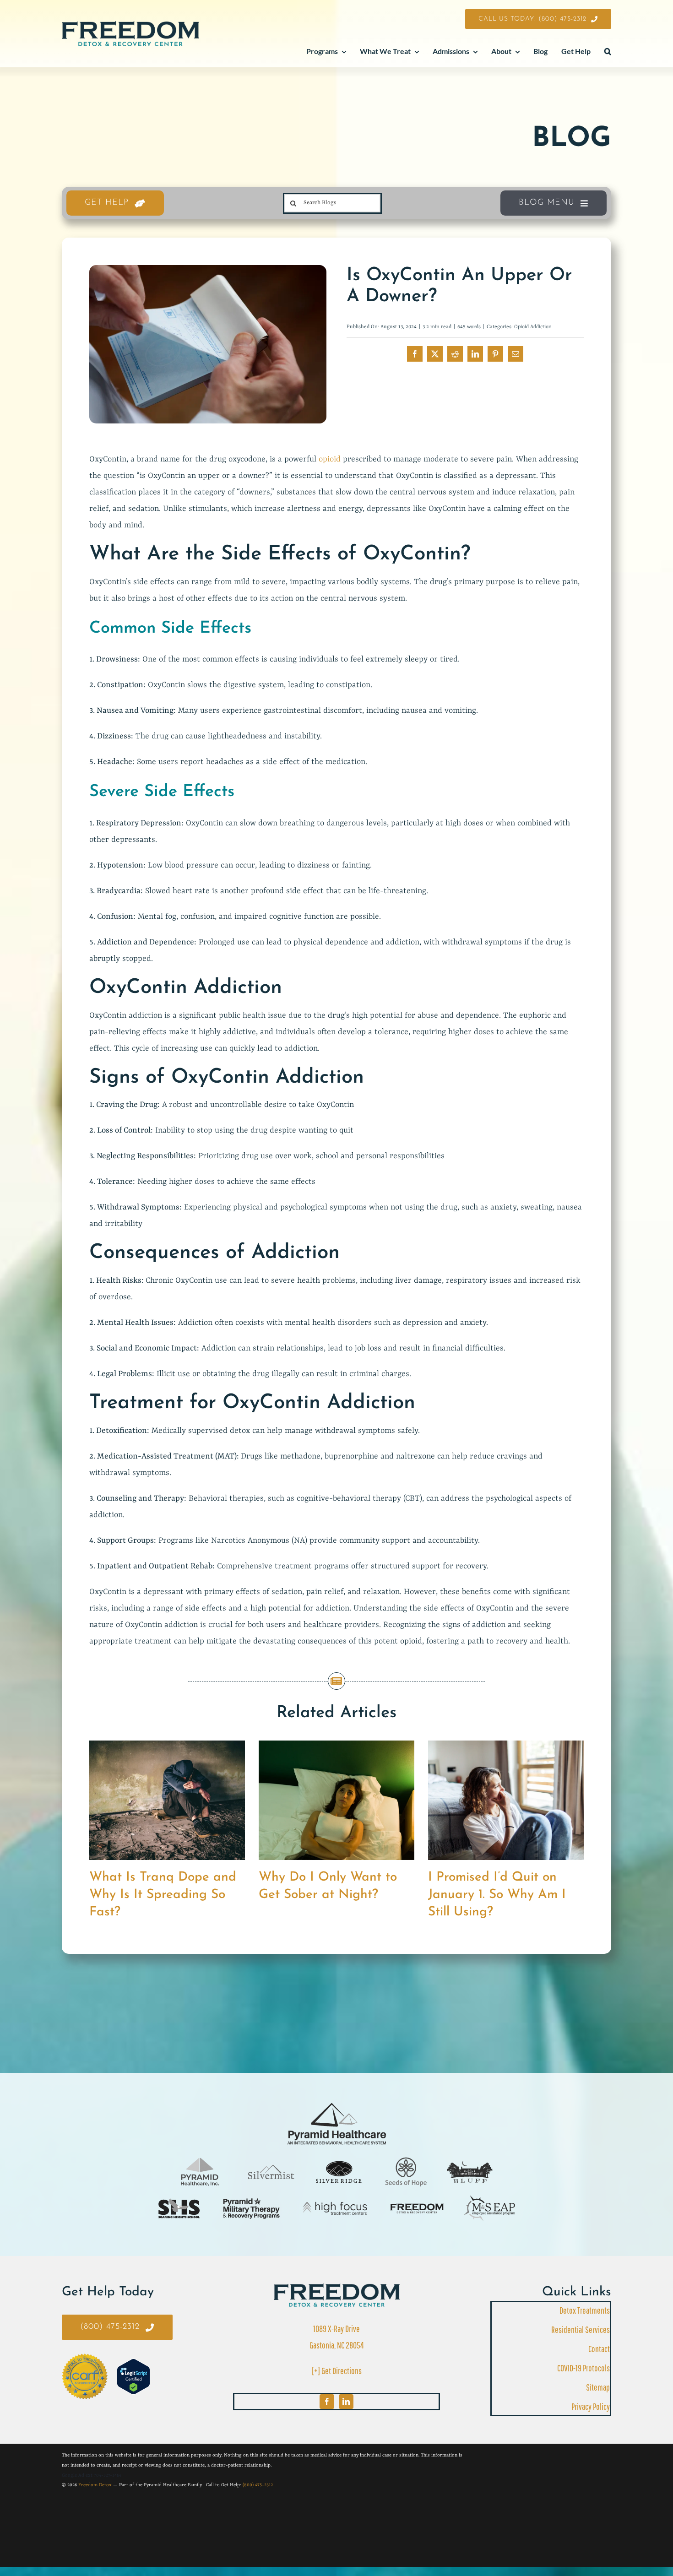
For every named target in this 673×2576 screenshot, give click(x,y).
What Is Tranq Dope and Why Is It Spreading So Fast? (163, 1895)
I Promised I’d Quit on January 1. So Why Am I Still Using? (497, 1895)
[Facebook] (415, 354)
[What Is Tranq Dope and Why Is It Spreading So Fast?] (167, 1746)
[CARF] (337, 2288)
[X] (435, 354)
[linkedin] (346, 2402)
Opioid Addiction (533, 327)
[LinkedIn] (475, 354)
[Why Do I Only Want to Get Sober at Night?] (336, 1746)
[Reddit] (455, 354)
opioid (330, 459)
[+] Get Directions (337, 2371)
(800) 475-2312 (258, 2485)
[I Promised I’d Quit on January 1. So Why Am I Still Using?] (506, 1746)
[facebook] (327, 2402)
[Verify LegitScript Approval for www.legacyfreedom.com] (133, 2377)
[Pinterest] (495, 354)
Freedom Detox (95, 2485)
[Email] (516, 354)
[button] (608, 52)
